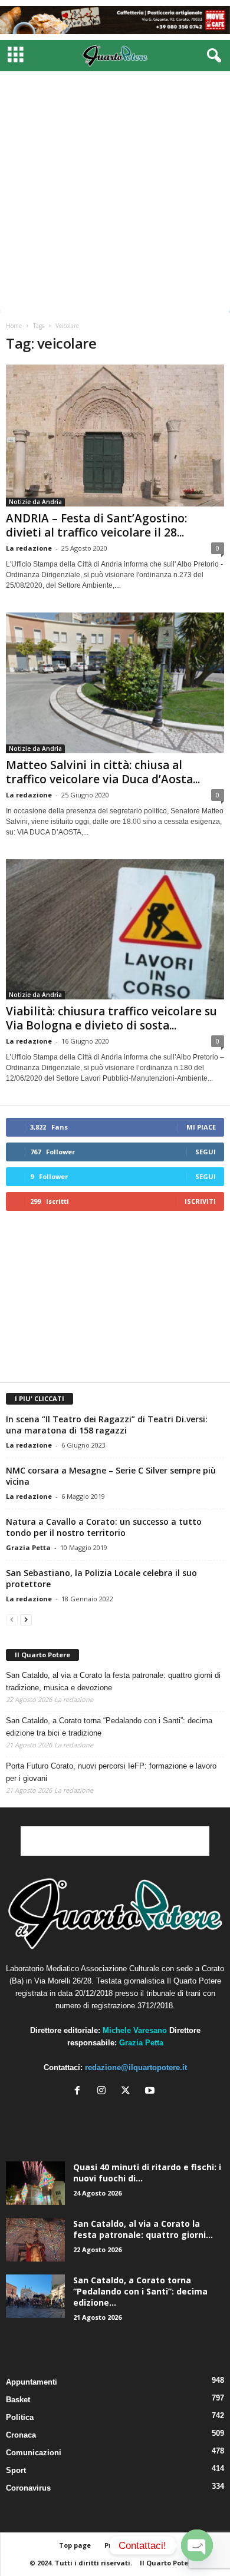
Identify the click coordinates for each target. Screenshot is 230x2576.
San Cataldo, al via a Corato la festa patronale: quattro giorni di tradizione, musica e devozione (113, 1681)
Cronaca (21, 2435)
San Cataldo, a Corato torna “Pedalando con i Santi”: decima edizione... (140, 2291)
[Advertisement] (115, 192)
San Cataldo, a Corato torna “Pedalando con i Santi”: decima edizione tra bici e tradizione (109, 1727)
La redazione (29, 548)
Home (14, 326)
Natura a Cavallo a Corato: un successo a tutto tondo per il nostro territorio (104, 1527)
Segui (206, 1152)
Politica (20, 2417)
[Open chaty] (197, 2545)
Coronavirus (28, 2488)
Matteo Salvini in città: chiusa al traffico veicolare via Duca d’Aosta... (103, 772)
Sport (16, 2470)
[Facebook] (80, 2092)
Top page (75, 2545)
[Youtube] (151, 2092)
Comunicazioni (34, 2453)
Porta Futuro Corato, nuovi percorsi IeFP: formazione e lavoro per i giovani (111, 1772)
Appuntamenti (32, 2382)
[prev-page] (12, 1619)
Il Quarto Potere (42, 1655)
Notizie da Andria (35, 502)
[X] (128, 2092)
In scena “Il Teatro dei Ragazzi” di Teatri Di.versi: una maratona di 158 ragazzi (107, 1425)
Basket (18, 2400)
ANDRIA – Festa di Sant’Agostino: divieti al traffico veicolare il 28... (96, 525)
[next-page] (26, 1619)
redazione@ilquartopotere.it (136, 2067)
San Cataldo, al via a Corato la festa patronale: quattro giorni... (143, 2229)
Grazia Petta (28, 1547)
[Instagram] (104, 2092)
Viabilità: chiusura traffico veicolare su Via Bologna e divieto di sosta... (111, 1018)
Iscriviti (200, 1201)
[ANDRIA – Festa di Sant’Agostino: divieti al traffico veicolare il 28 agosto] (115, 436)
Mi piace (201, 1127)
